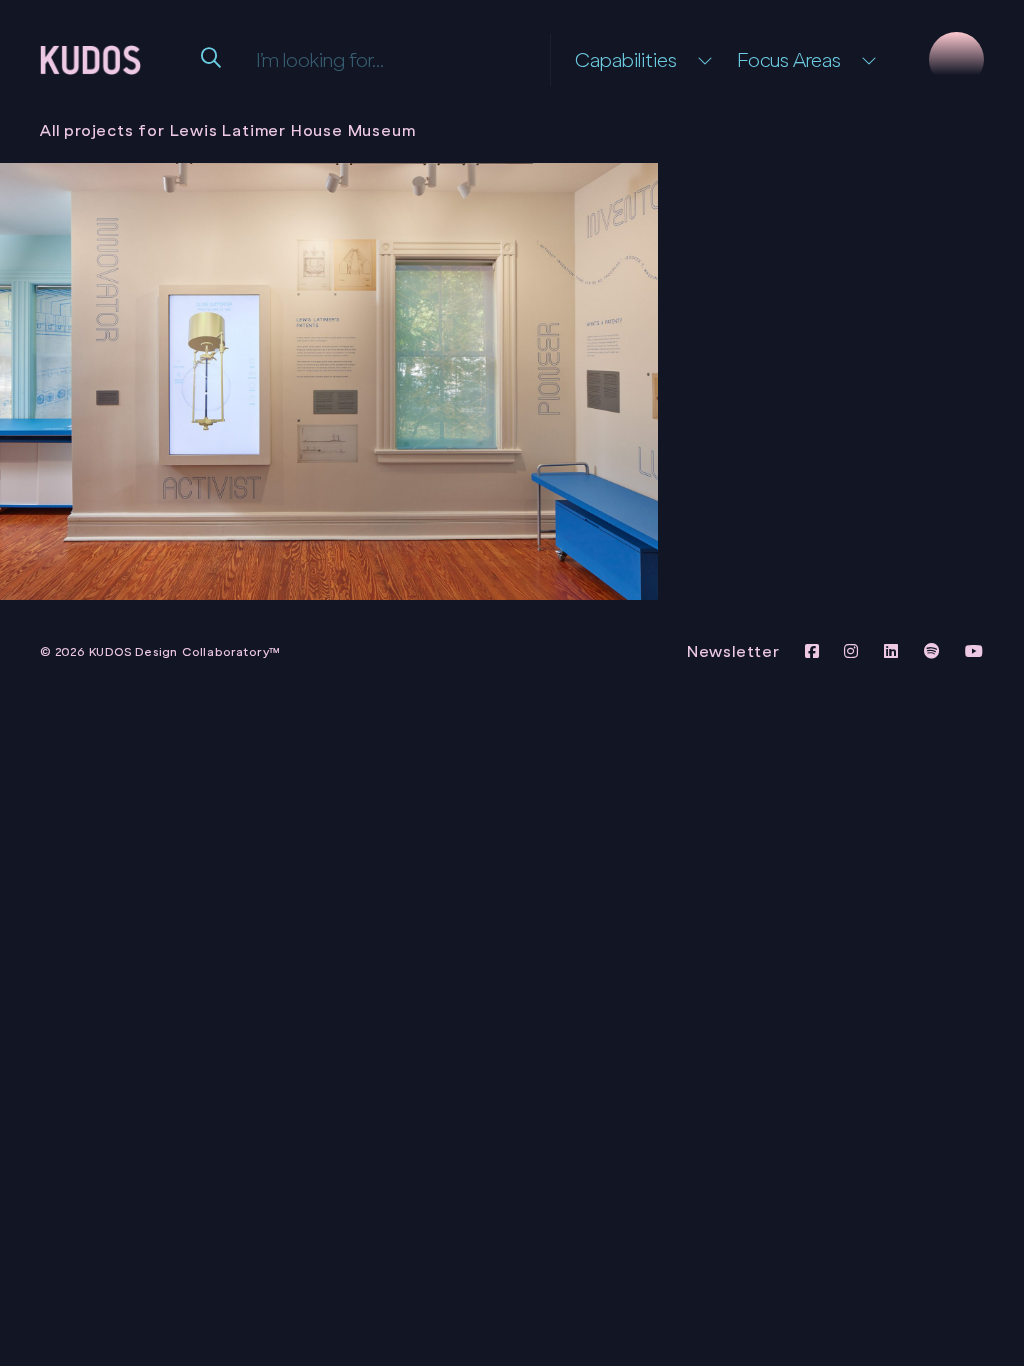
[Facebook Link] (815, 651)
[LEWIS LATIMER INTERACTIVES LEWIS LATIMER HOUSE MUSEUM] (329, 381)
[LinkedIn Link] (894, 651)
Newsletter (733, 651)
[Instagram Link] (854, 651)
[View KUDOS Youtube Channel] (974, 651)
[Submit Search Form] (213, 60)
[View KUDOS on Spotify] (935, 651)
